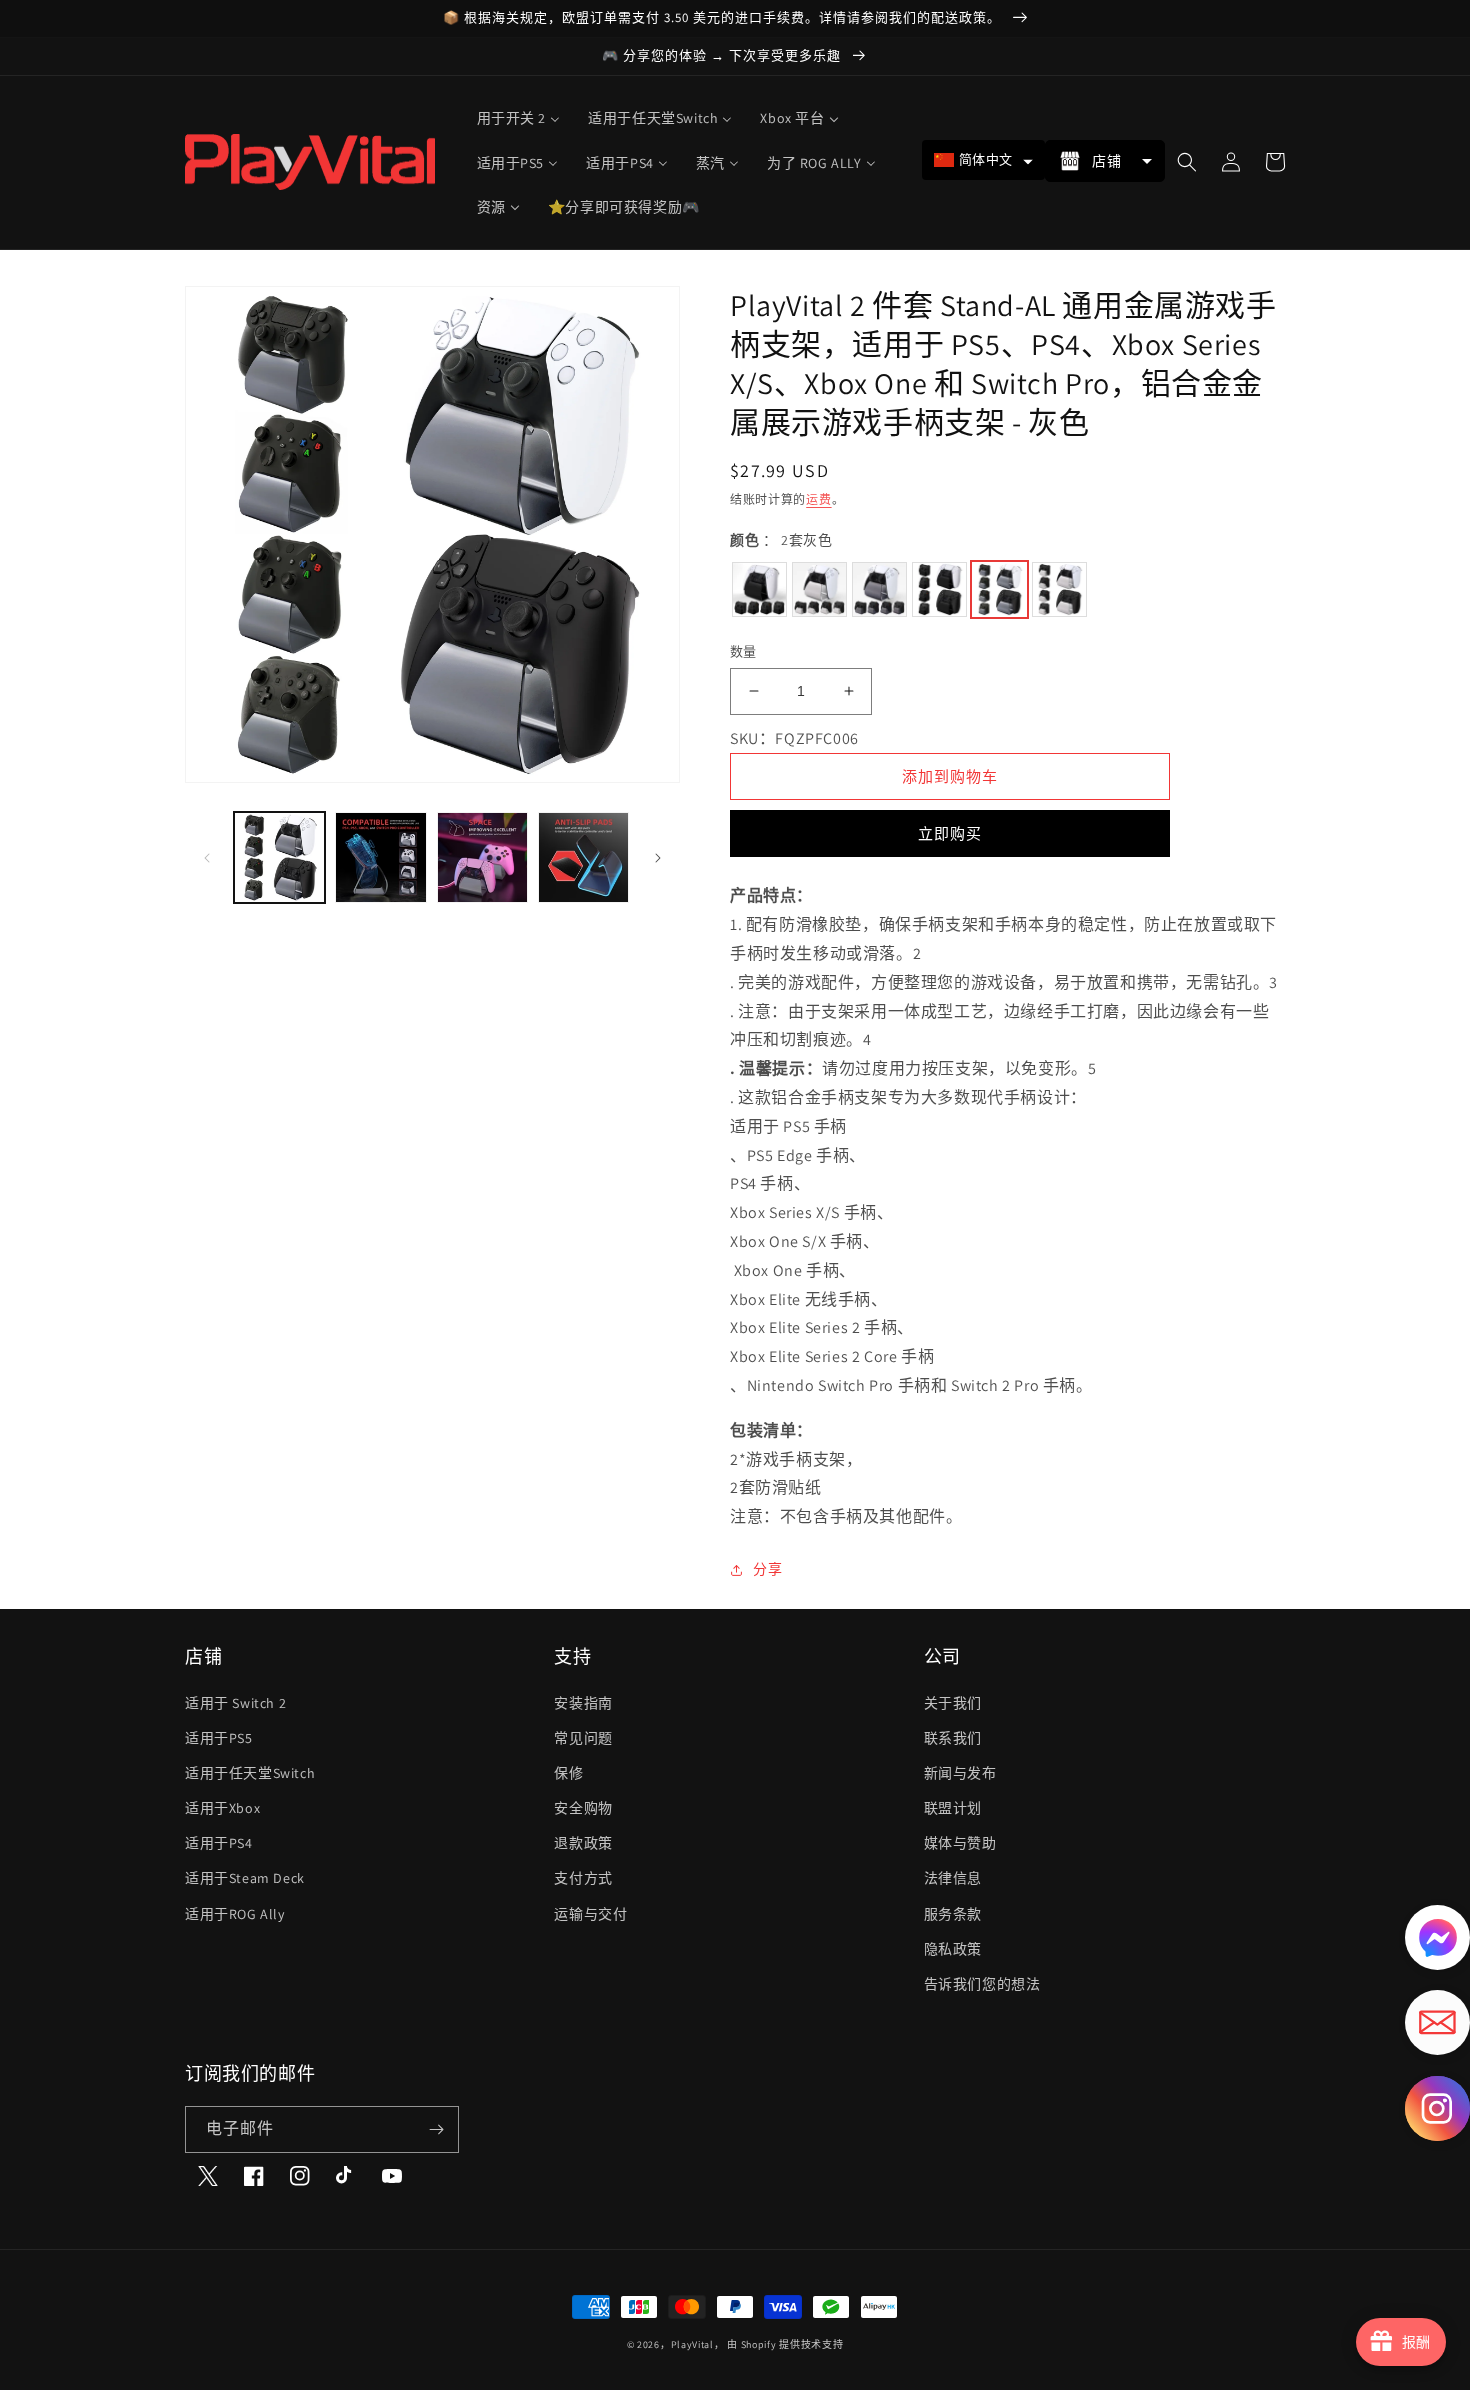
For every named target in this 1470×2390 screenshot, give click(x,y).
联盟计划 (953, 1808)
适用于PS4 (219, 1843)
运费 (818, 499)
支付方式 (583, 1878)
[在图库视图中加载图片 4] (583, 857)
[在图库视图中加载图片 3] (482, 857)
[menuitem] (519, 118)
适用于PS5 (219, 1738)
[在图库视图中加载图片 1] (279, 857)
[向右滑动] (658, 858)
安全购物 (583, 1808)
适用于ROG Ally (235, 1914)
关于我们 (953, 1703)
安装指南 (583, 1703)
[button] (983, 159)
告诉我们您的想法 (982, 1984)
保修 (568, 1773)
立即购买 (950, 833)
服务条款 (953, 1914)
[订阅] (436, 2129)
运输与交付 (590, 1914)
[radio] (759, 589)
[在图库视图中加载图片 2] (380, 857)
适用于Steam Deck (245, 1878)
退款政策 (583, 1843)
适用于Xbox (222, 1808)
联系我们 (953, 1738)
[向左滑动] (207, 858)
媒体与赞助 (960, 1843)
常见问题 (583, 1738)
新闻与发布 (960, 1773)
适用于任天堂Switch (250, 1773)
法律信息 (953, 1878)
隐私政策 (953, 1949)
